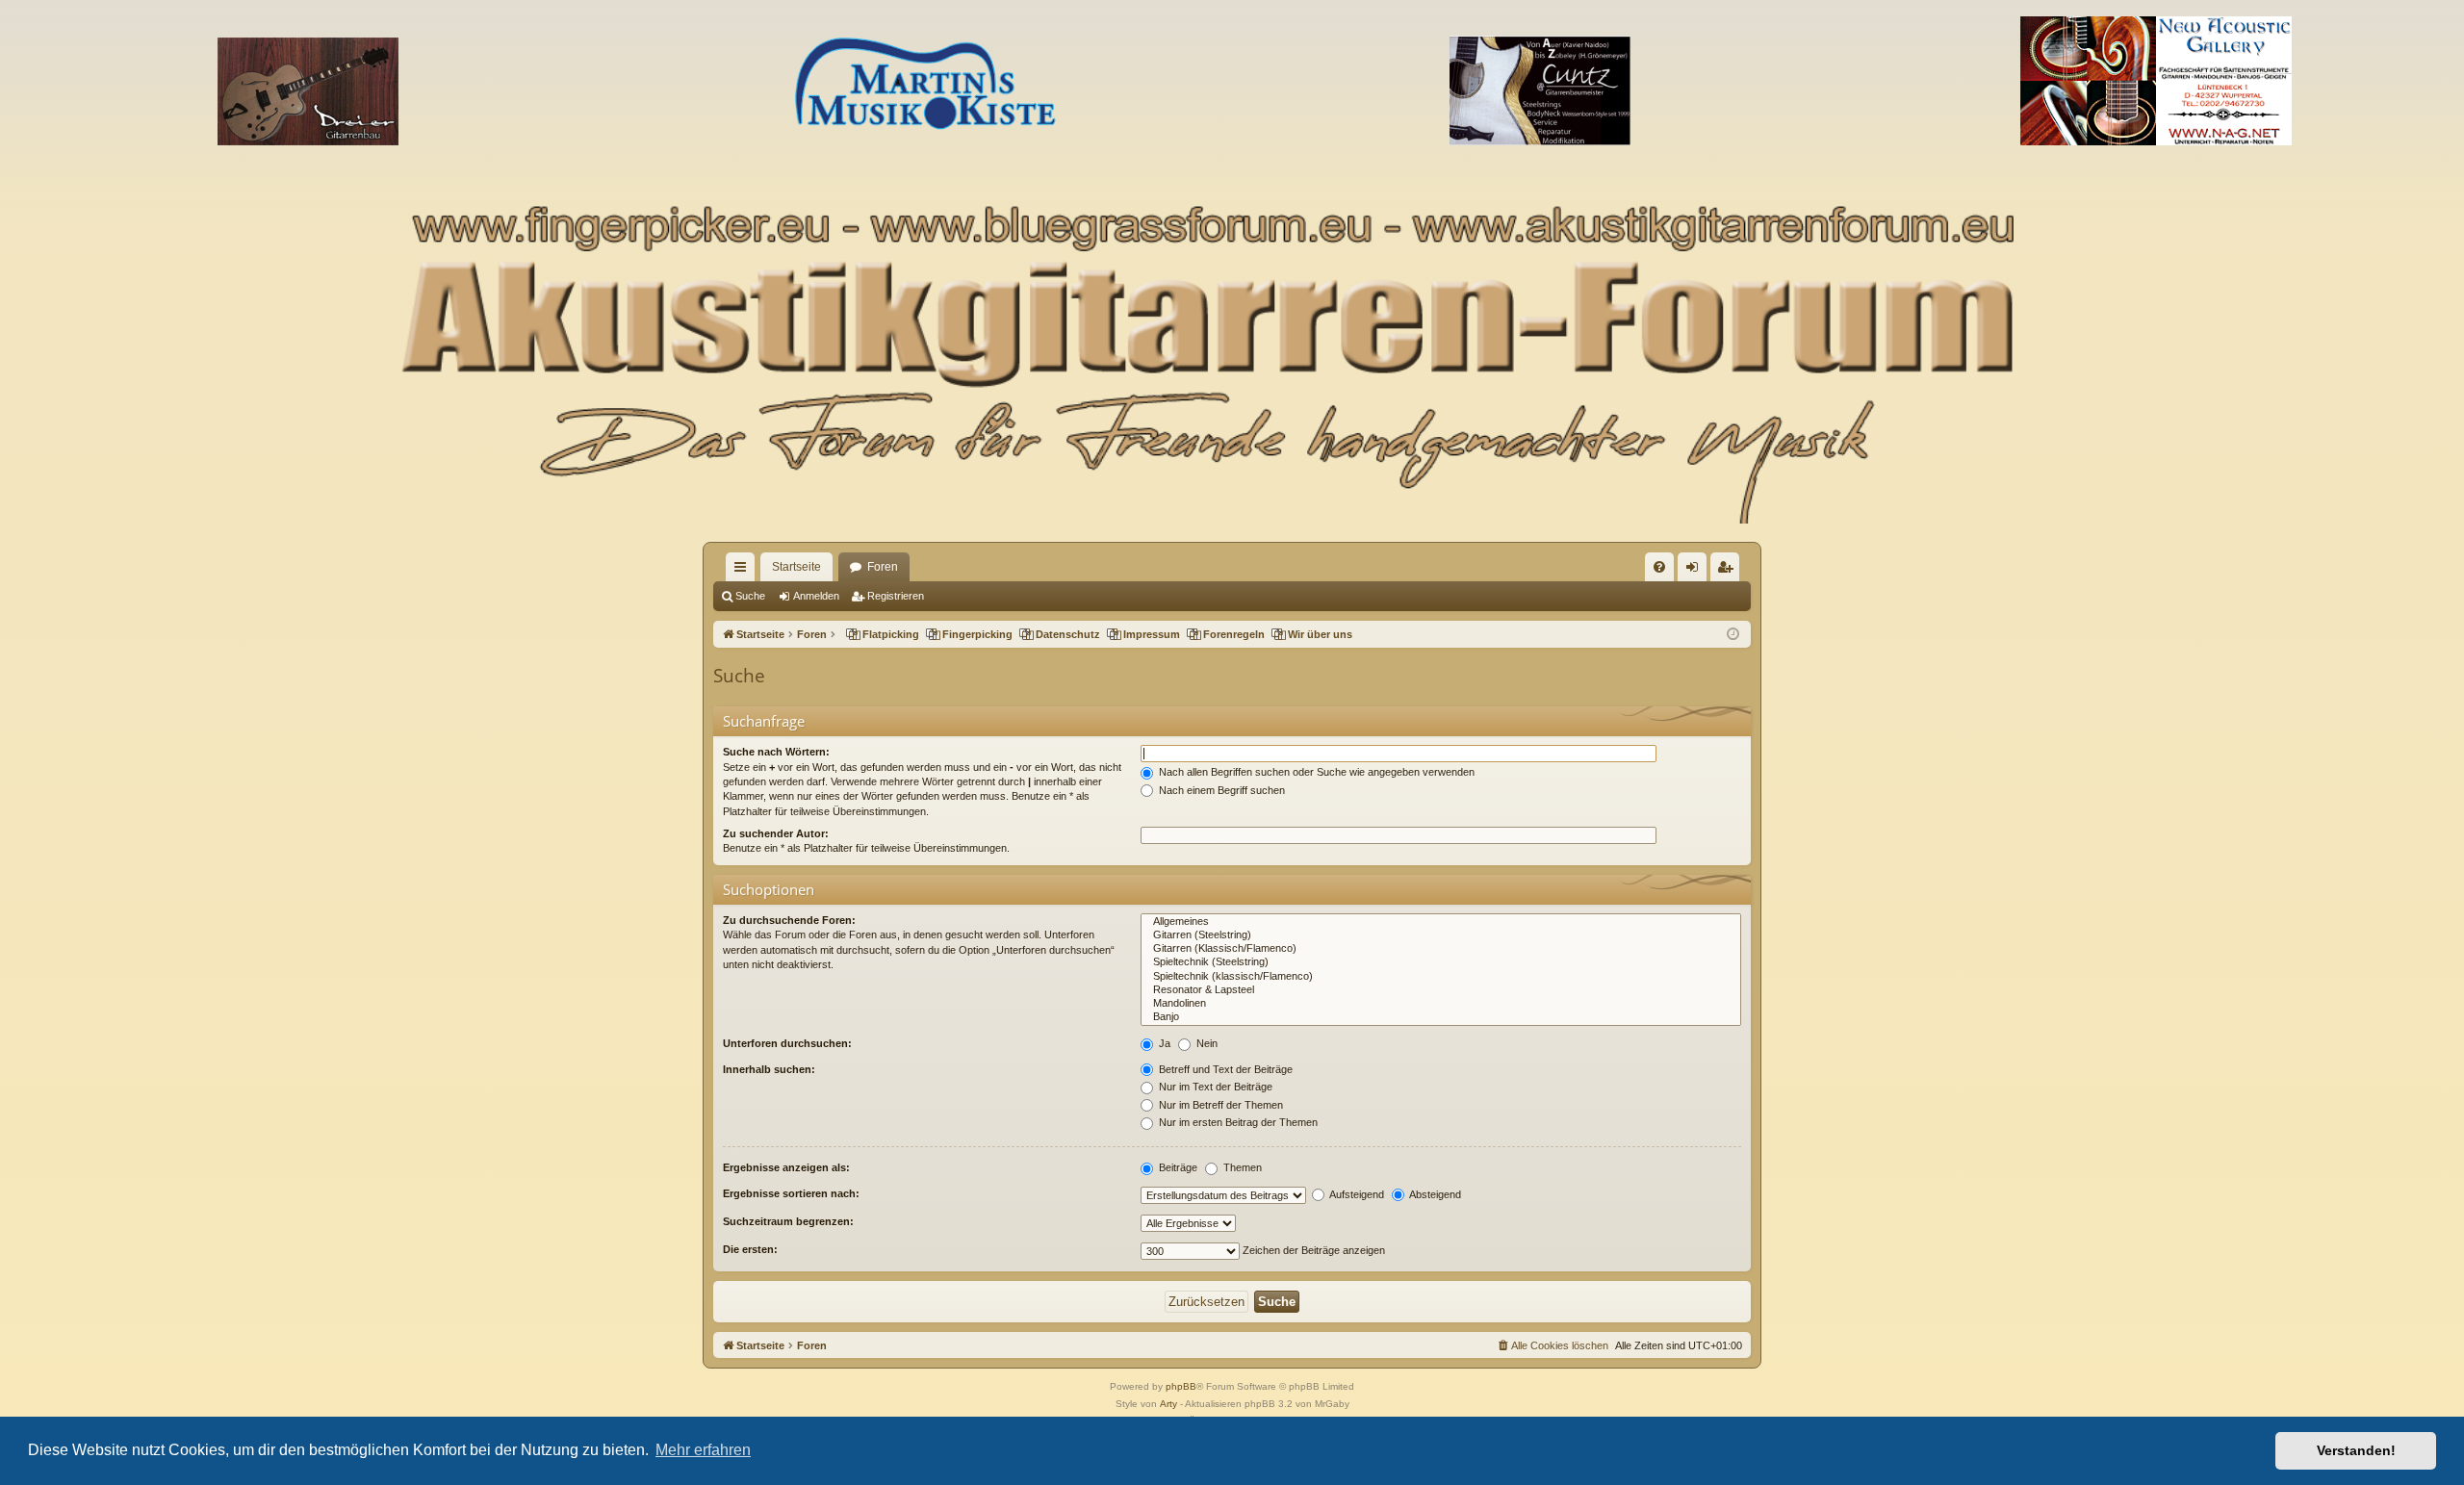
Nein (1206, 1043)
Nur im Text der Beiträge (1214, 1087)
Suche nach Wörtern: (776, 752)
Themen (1241, 1167)
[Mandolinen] (1441, 1004)
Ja (1163, 1043)
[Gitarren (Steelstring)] (1441, 935)
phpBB (1181, 1386)
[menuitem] (1659, 567)
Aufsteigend (1356, 1194)
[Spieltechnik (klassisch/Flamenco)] (1441, 977)
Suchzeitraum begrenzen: (788, 1221)
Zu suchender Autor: (776, 833)
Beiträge (1177, 1167)
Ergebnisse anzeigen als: (786, 1167)
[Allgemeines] (1441, 922)
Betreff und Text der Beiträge (1224, 1069)
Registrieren (896, 596)
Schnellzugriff (744, 571)
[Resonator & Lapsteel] (1441, 990)
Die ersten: (750, 1249)
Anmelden (816, 596)
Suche (750, 596)
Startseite (796, 567)
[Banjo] (1441, 1017)
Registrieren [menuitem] (1729, 571)
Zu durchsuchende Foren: (789, 920)
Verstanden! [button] (2356, 1450)
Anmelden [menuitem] (1696, 571)
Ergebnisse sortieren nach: (791, 1193)
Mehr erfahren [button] (703, 1450)
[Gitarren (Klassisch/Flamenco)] (1441, 949)
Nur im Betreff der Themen (1219, 1105)
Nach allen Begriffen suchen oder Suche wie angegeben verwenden (1315, 772)
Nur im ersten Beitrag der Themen (1237, 1122)
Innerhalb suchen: (769, 1069)
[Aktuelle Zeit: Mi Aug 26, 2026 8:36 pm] (1733, 635)
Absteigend (1434, 1194)
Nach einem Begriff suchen (1220, 790)
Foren (883, 567)
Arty (1168, 1404)
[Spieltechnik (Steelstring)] (1441, 962)
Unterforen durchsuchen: (787, 1043)
